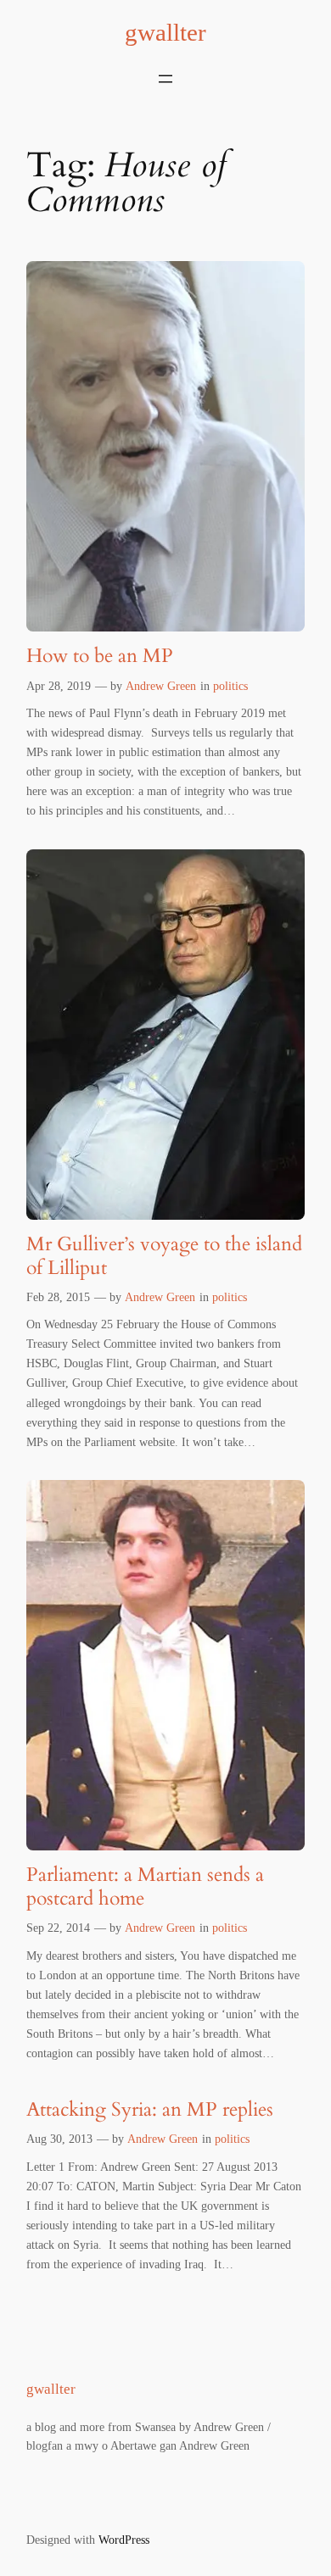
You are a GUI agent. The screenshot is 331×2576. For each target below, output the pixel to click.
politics (230, 686)
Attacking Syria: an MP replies (150, 2109)
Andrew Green (161, 686)
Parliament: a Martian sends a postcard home (145, 1886)
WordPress (124, 2540)
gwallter (165, 32)
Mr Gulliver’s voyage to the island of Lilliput (164, 1256)
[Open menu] (165, 79)
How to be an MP (100, 656)
